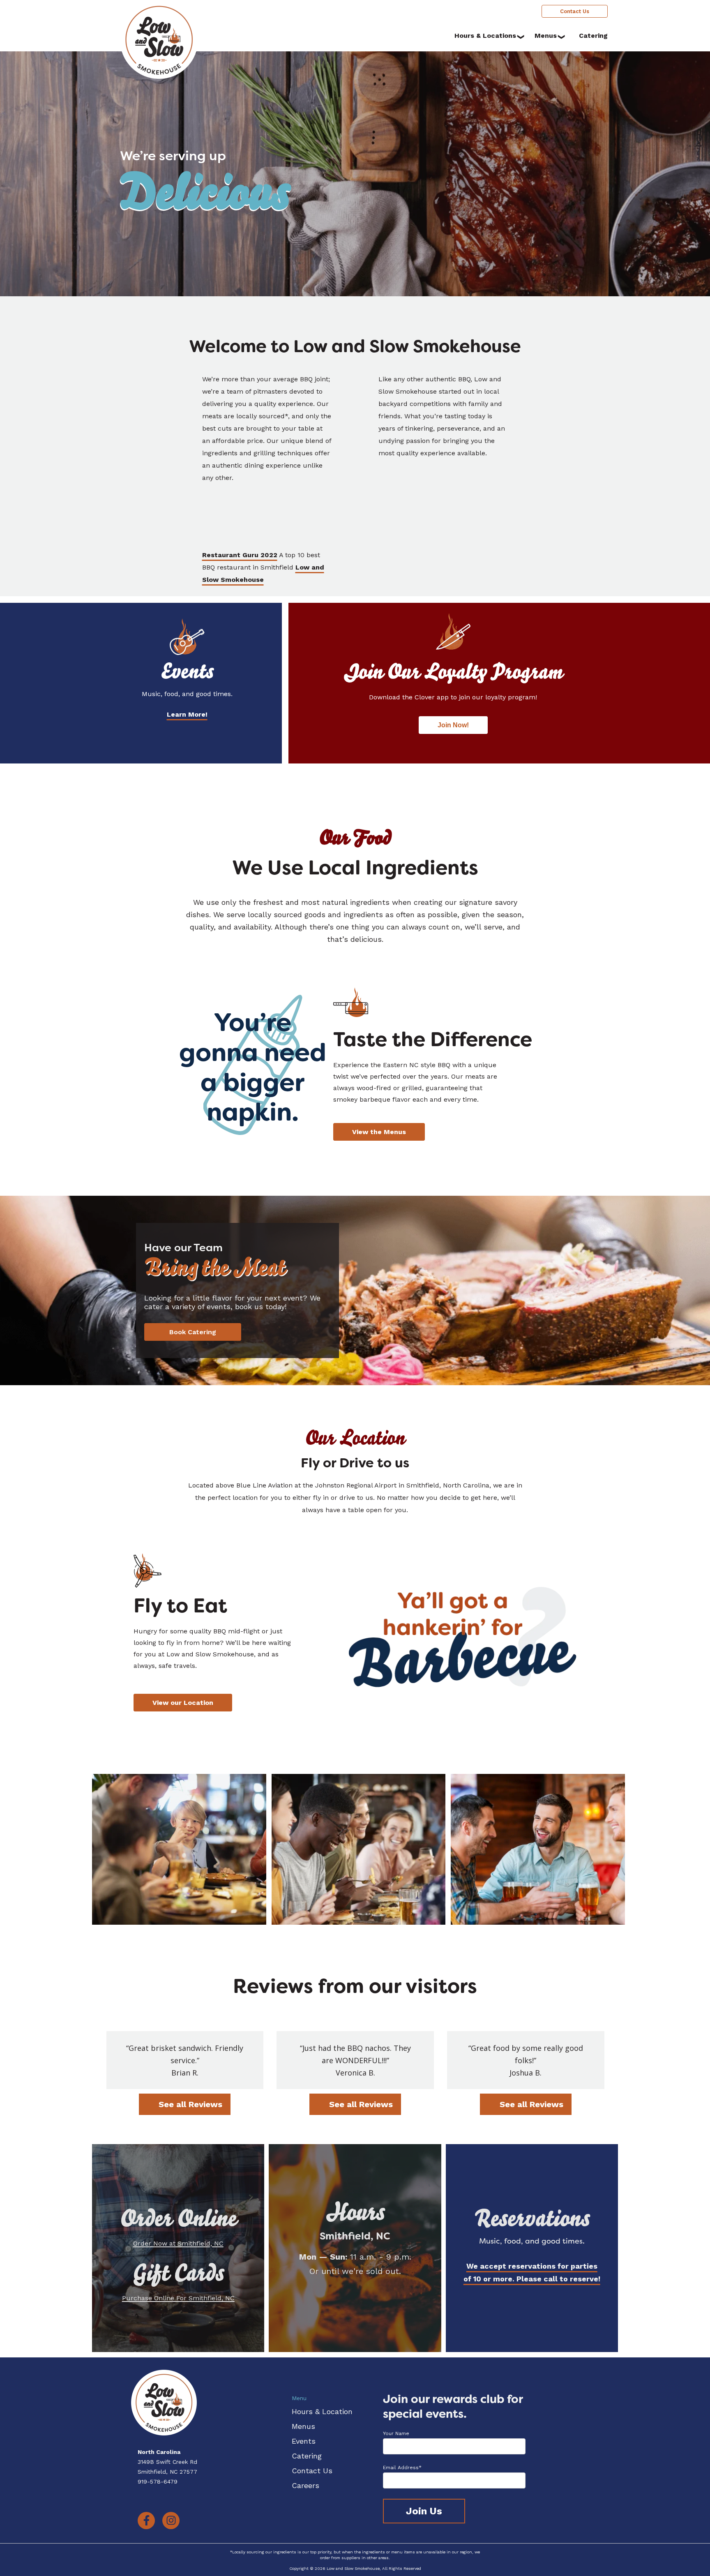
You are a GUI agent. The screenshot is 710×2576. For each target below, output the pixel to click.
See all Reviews (190, 2104)
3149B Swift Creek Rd (167, 2462)
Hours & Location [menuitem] (322, 2411)
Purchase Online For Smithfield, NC (178, 2298)
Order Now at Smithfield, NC (178, 2243)
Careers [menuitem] (305, 2485)
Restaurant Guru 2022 (240, 555)
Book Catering (193, 1332)
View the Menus (379, 1132)
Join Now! (453, 725)
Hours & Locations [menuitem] (485, 36)
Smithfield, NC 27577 (167, 2472)
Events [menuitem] (304, 2441)
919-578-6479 (158, 2481)
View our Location (183, 1703)
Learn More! (187, 714)
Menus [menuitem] (546, 36)
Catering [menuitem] (593, 36)
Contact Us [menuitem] (575, 11)
